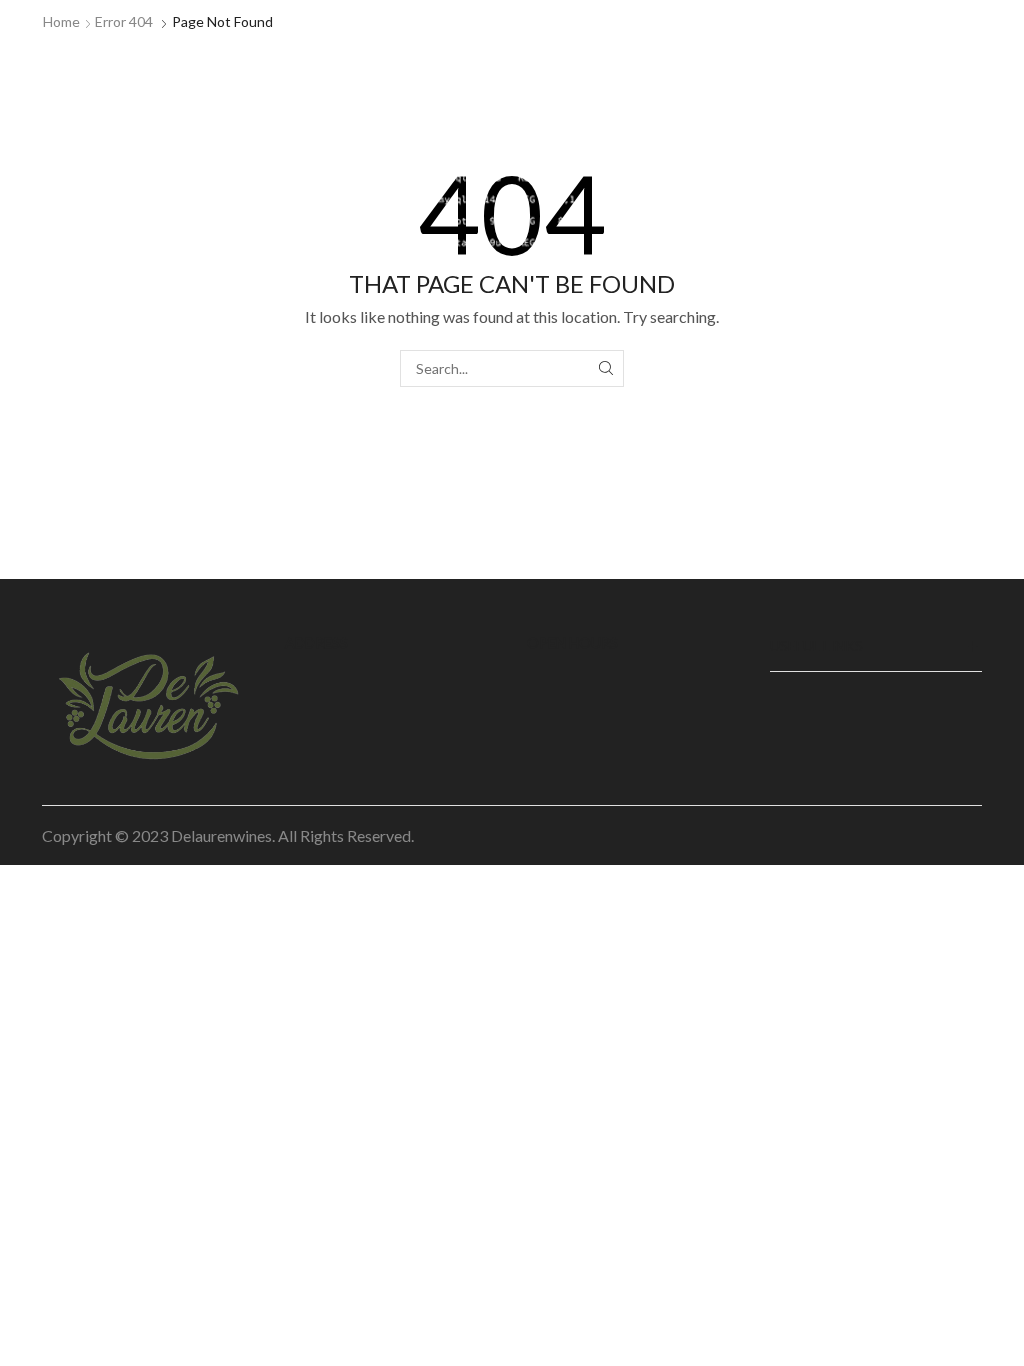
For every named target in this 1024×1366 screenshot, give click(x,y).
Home (61, 21)
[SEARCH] (605, 368)
